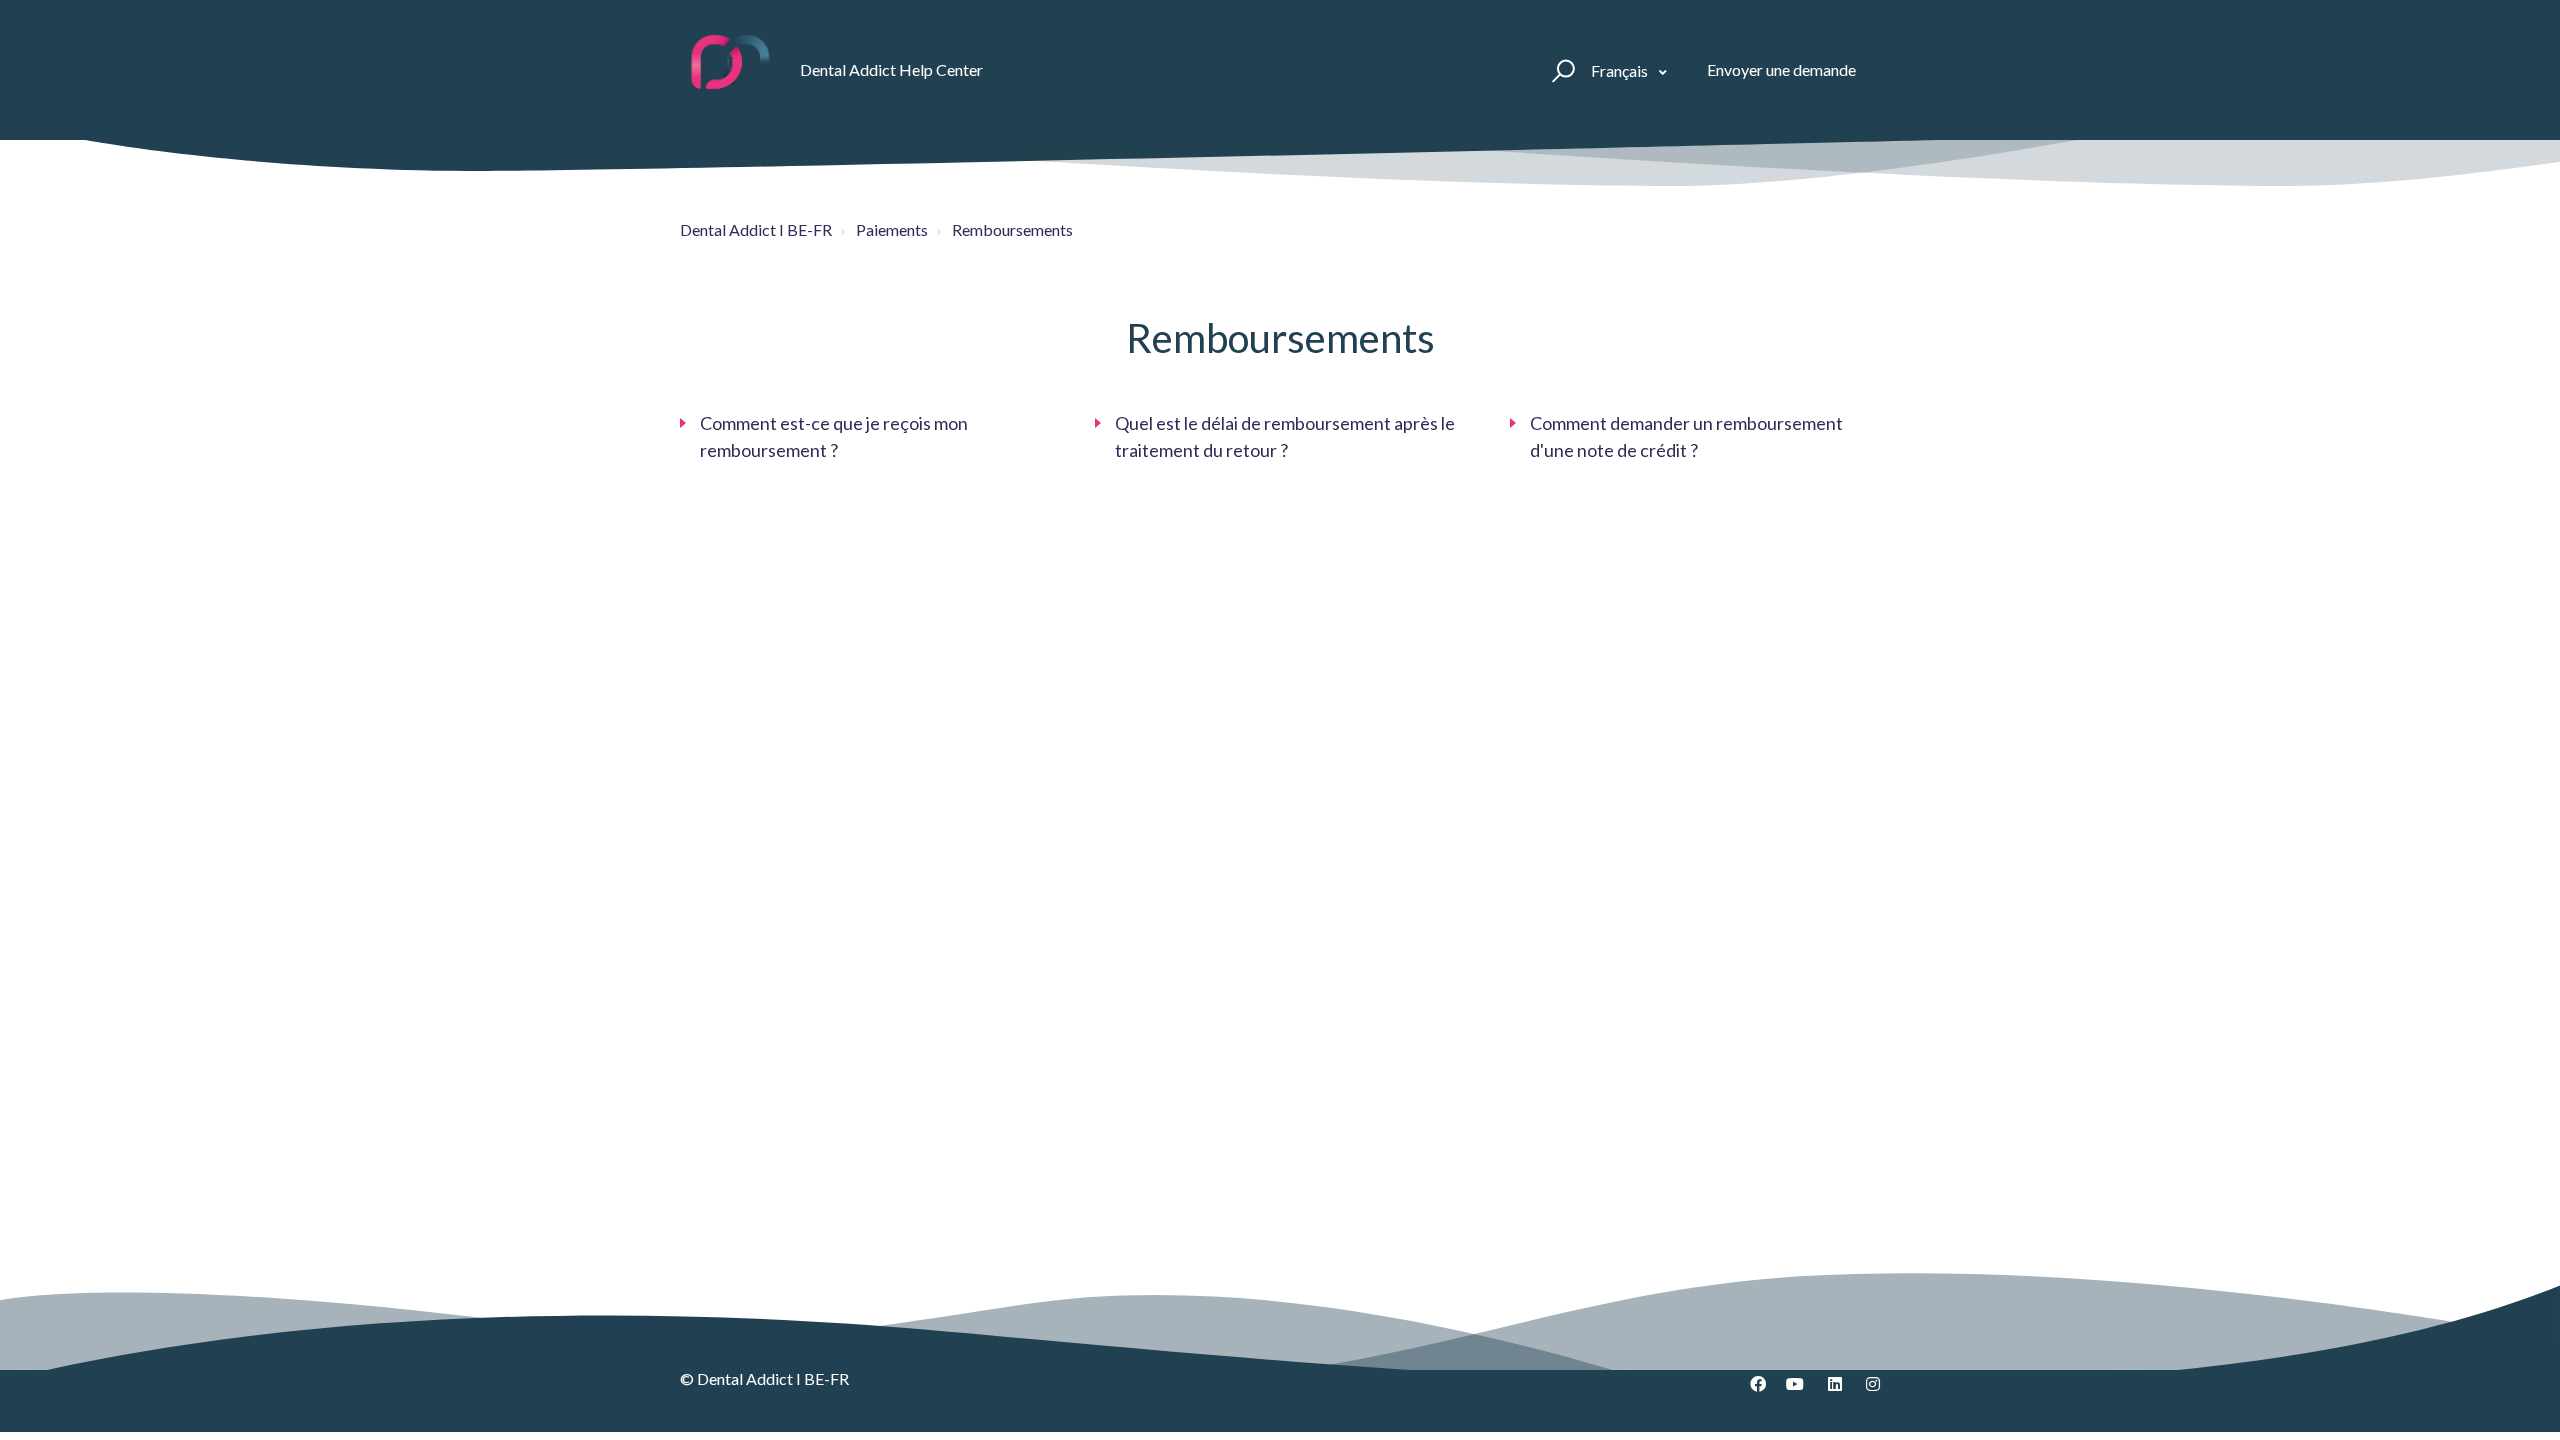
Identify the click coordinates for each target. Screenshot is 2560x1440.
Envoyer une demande (1781, 69)
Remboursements (1012, 229)
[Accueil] (731, 70)
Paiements (892, 229)
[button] (1560, 70)
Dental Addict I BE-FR (756, 229)
